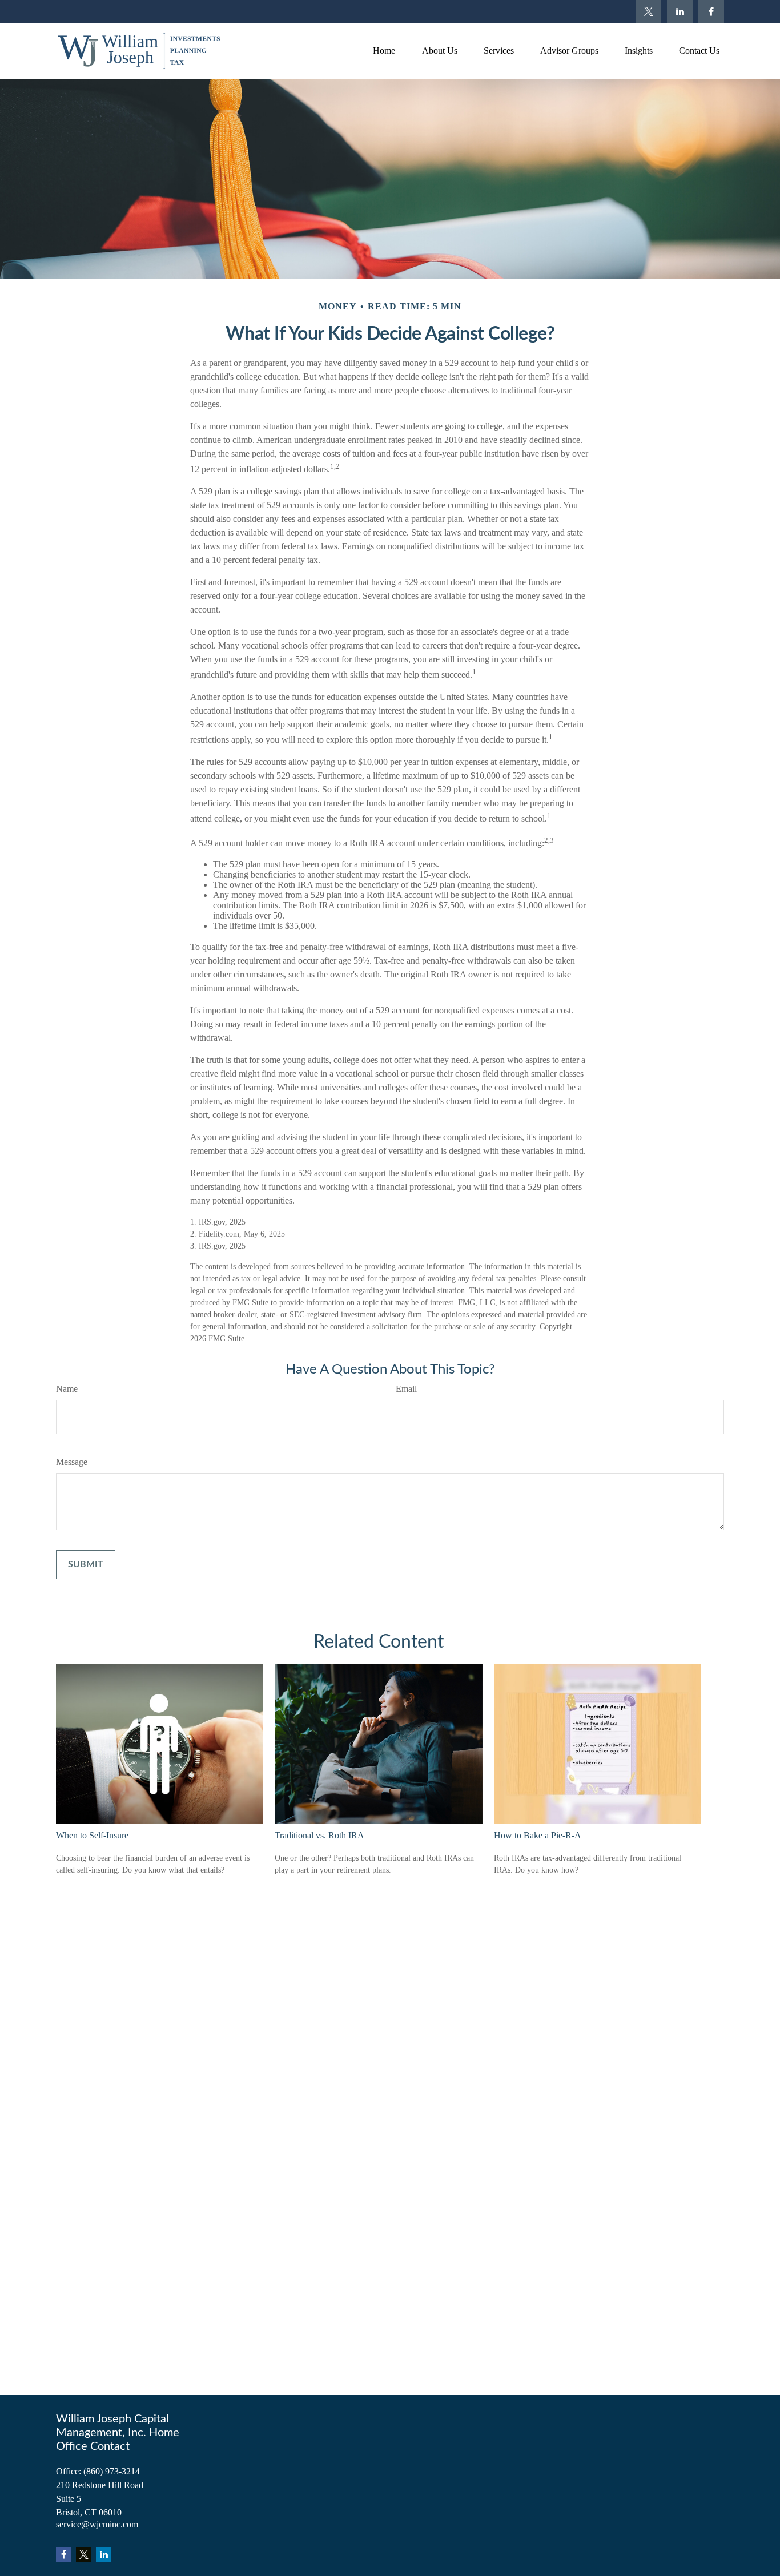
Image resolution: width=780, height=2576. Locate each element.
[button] (384, 51)
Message (72, 1462)
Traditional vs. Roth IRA (319, 1835)
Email (406, 1389)
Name (67, 1389)
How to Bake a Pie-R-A (538, 1835)
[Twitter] (648, 11)
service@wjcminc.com (97, 2524)
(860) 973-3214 (112, 2471)
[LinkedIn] (680, 11)
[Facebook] (711, 11)
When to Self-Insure (92, 1835)
